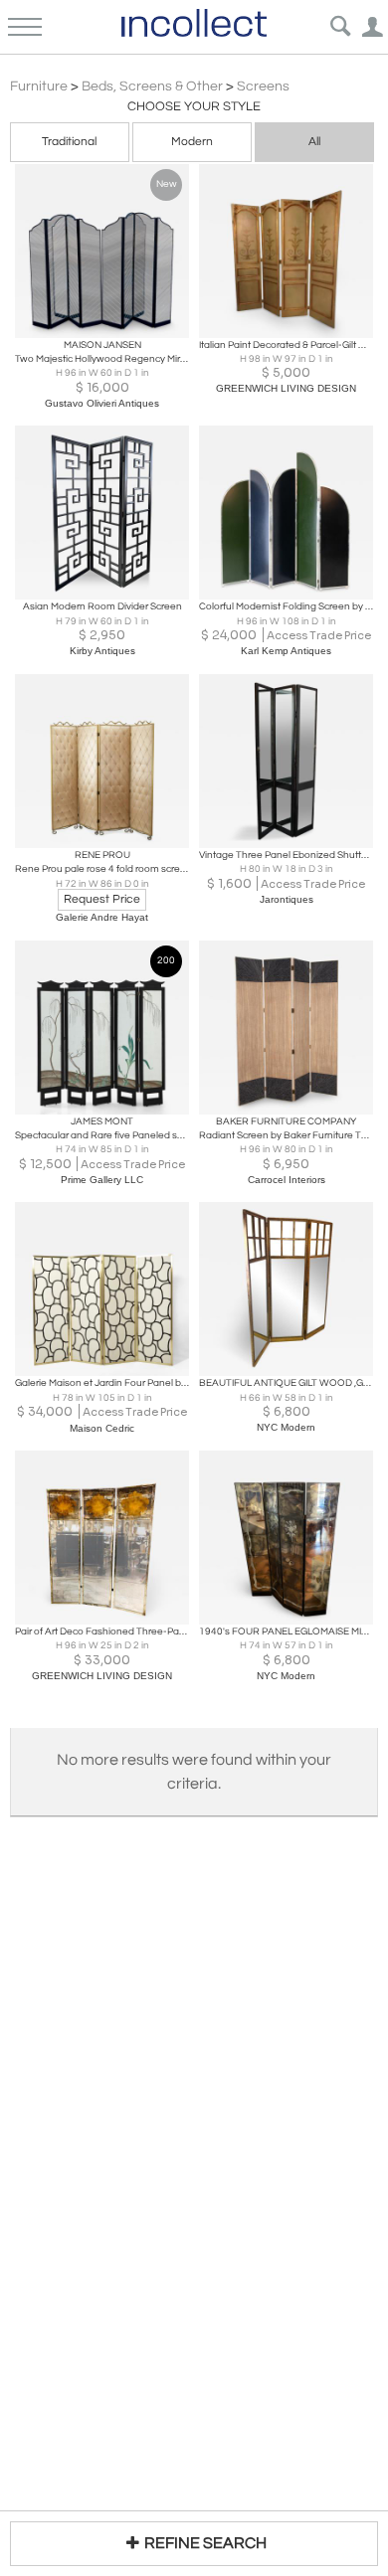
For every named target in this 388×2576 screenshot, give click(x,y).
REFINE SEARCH (205, 2543)
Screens (263, 86)
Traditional (69, 142)
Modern (192, 142)
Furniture (39, 86)
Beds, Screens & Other (152, 86)
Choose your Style (194, 106)
